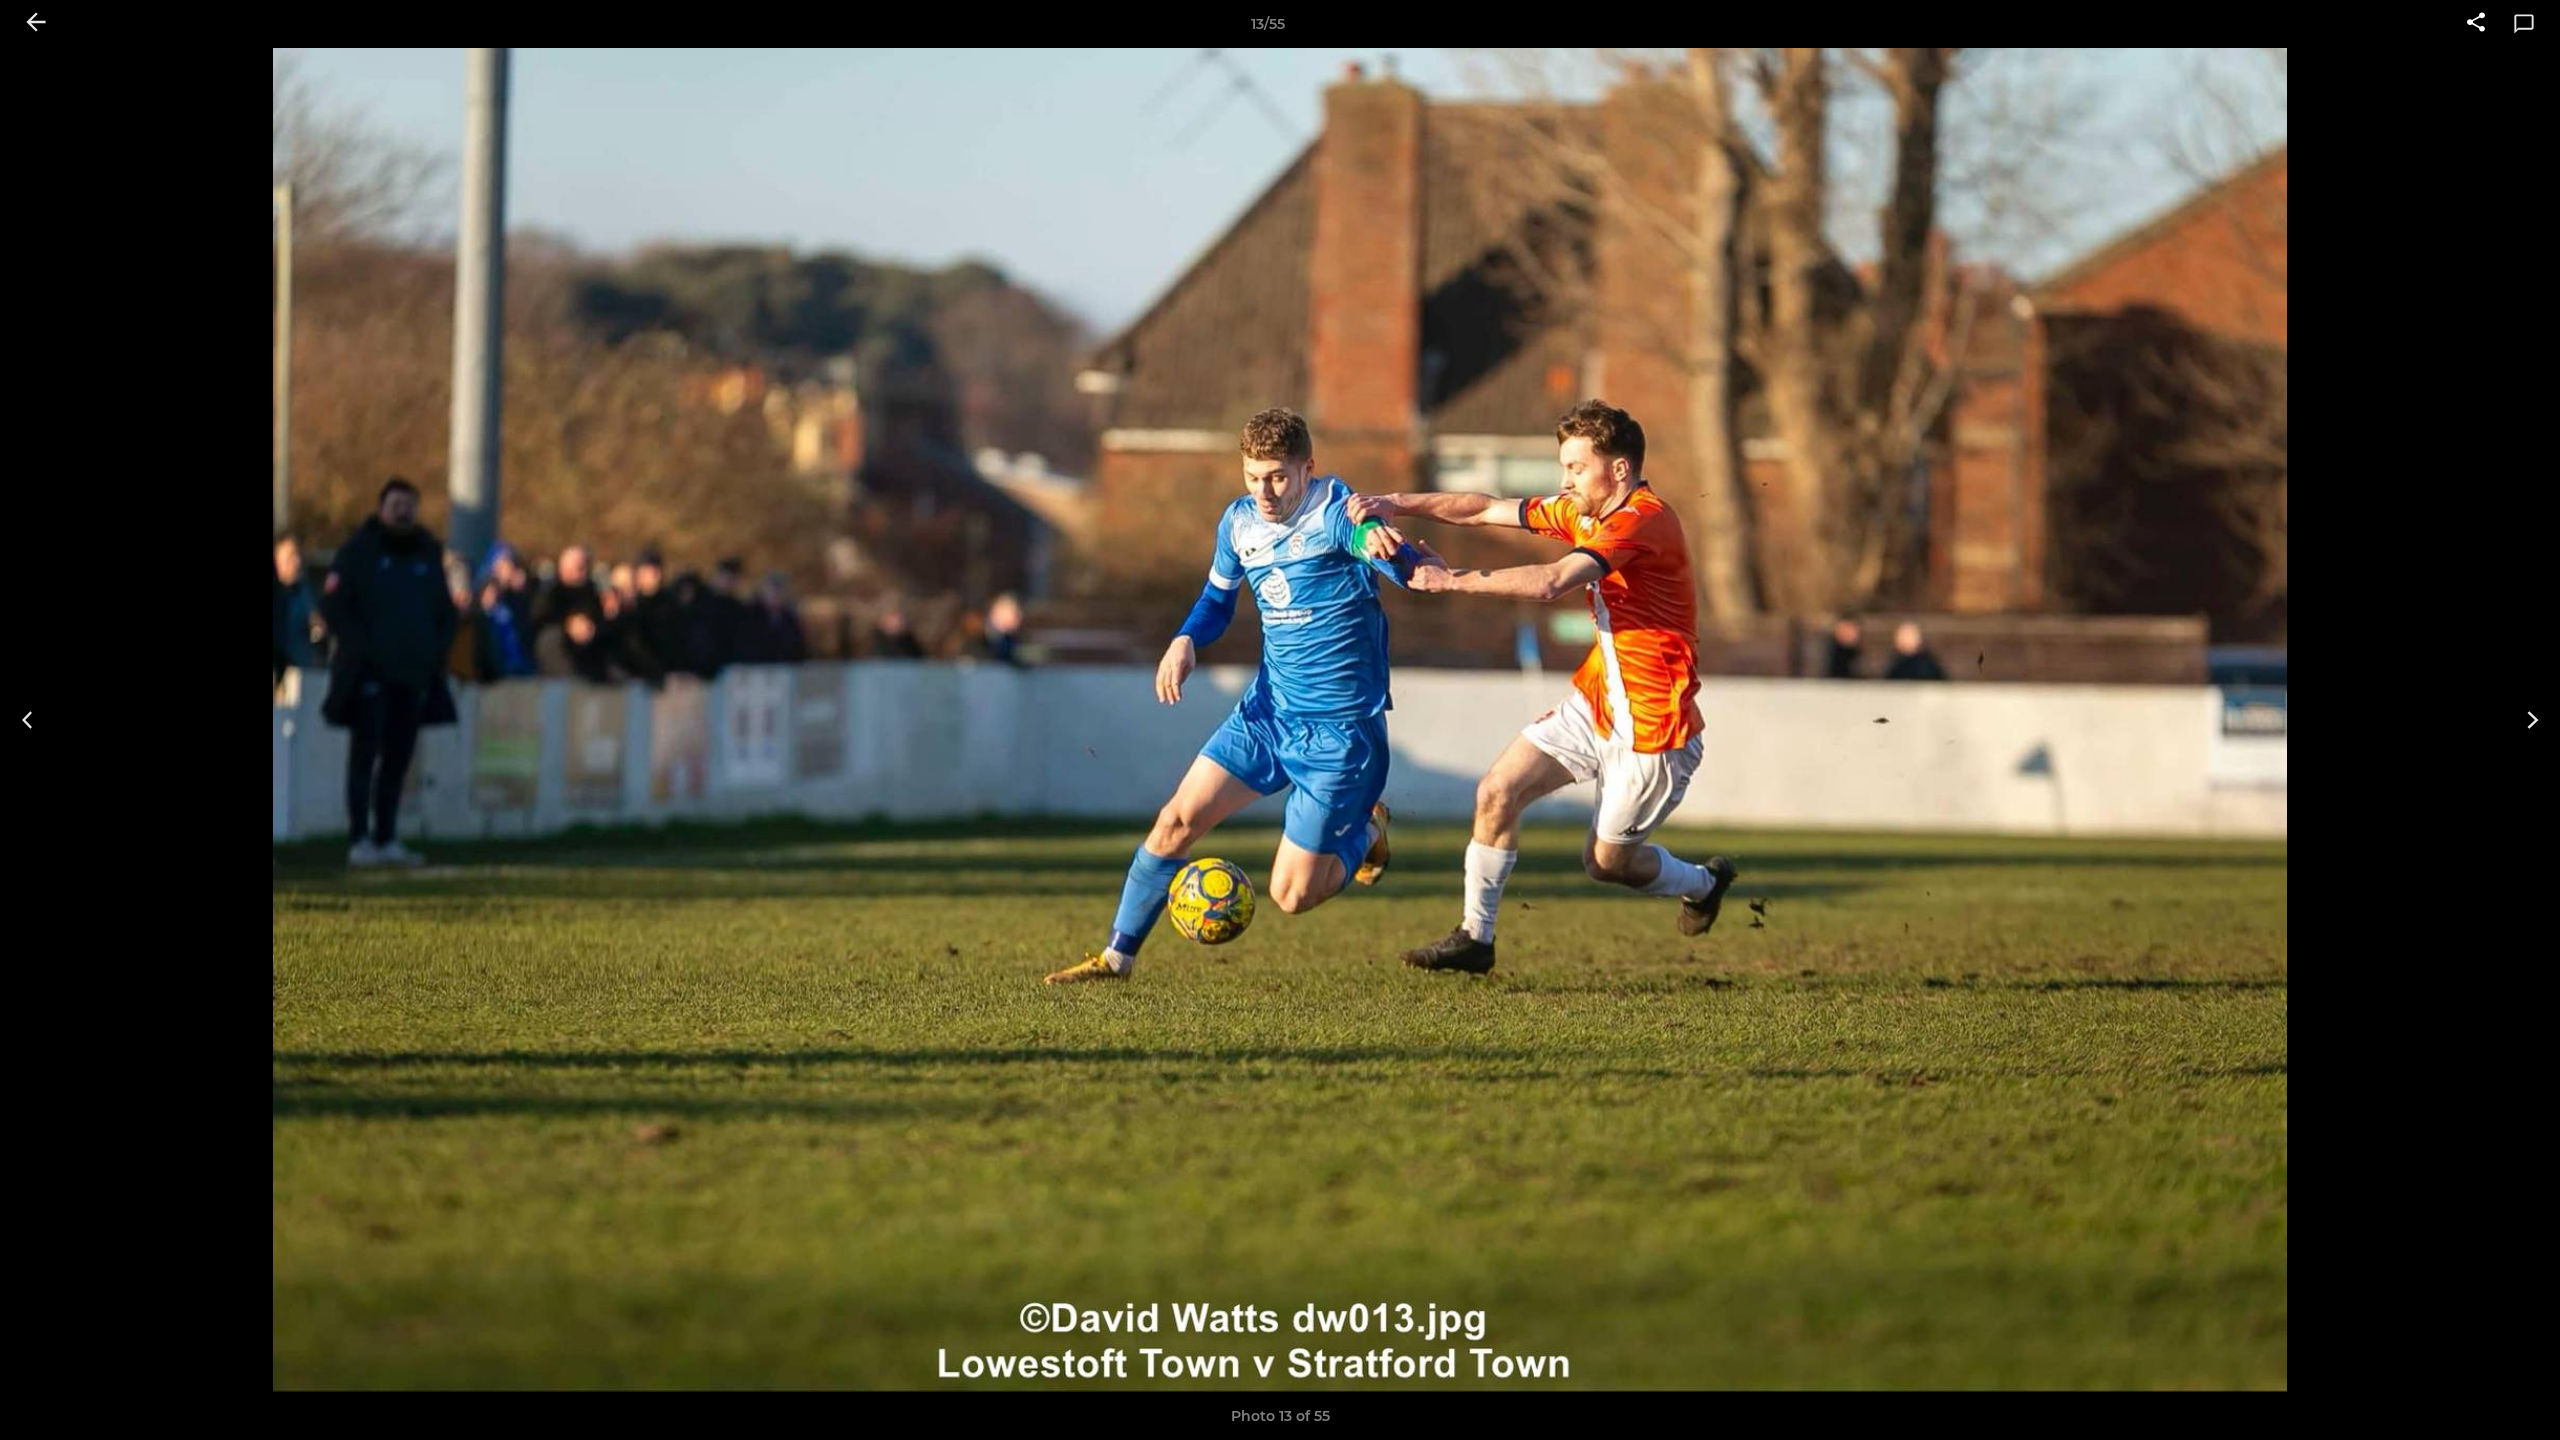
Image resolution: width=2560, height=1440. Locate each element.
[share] (2476, 24)
